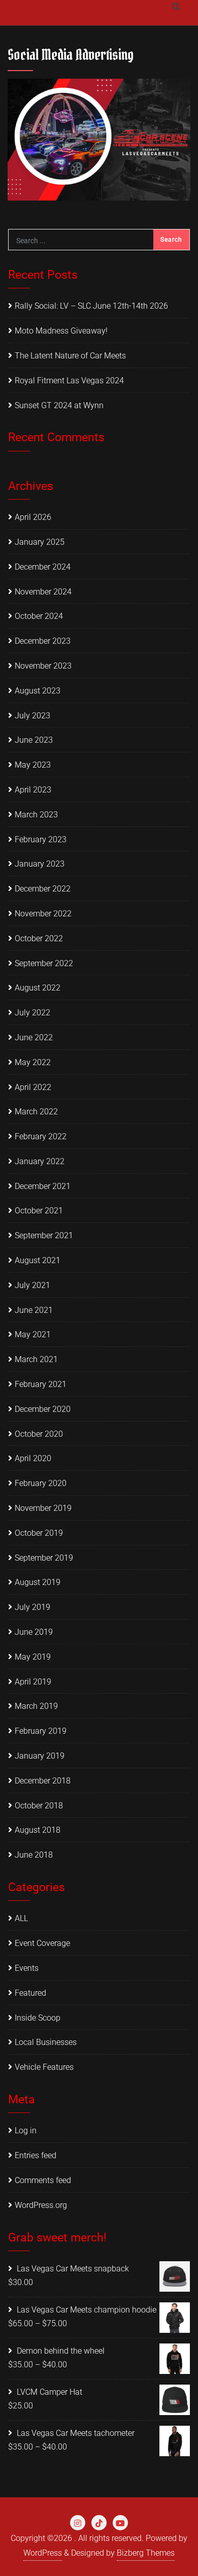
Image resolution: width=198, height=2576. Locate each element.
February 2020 (41, 1483)
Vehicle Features (44, 2067)
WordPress (43, 2553)
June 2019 (34, 1632)
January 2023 (40, 864)
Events (27, 1968)
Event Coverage (42, 1943)
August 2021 (38, 1260)
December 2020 (43, 1409)
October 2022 (39, 938)
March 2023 (36, 815)
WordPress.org (41, 2205)
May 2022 (33, 1062)
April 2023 (33, 790)
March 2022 (36, 1112)
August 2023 (38, 691)
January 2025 (40, 542)
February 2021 (41, 1384)
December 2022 (43, 889)
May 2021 (33, 1334)
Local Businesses (46, 2042)
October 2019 (39, 1533)
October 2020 (39, 1434)
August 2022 (38, 988)
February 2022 (41, 1136)
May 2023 (33, 765)
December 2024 (43, 567)
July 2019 (32, 1607)
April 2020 (33, 1458)
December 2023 (43, 641)
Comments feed (43, 2180)
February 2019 (41, 1731)
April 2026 (33, 517)
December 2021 (43, 1186)
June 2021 (34, 1310)
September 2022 (44, 963)
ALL (21, 1918)
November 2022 (43, 914)
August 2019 (38, 1582)
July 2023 (32, 716)
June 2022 (34, 1037)
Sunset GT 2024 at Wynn (59, 405)
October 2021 (39, 1211)
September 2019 (44, 1558)
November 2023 (43, 666)
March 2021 (36, 1359)
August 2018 (38, 1830)
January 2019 (40, 1756)
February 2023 (41, 839)
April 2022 (33, 1087)
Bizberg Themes (146, 2553)
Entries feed (36, 2155)
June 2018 (34, 1855)
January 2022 (40, 1161)
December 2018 (43, 1781)
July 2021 (32, 1285)
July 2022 (32, 1013)
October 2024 (39, 616)
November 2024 (43, 592)
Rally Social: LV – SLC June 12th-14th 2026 (91, 306)
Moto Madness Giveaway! (61, 331)
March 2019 (36, 1706)
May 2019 (33, 1657)
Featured (30, 1993)
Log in (26, 2131)
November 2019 (43, 1508)
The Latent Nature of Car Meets (70, 356)
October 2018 (39, 1806)
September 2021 (44, 1235)
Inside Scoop (38, 2018)
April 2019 (33, 1682)
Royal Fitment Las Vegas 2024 (69, 381)
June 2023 (34, 740)
